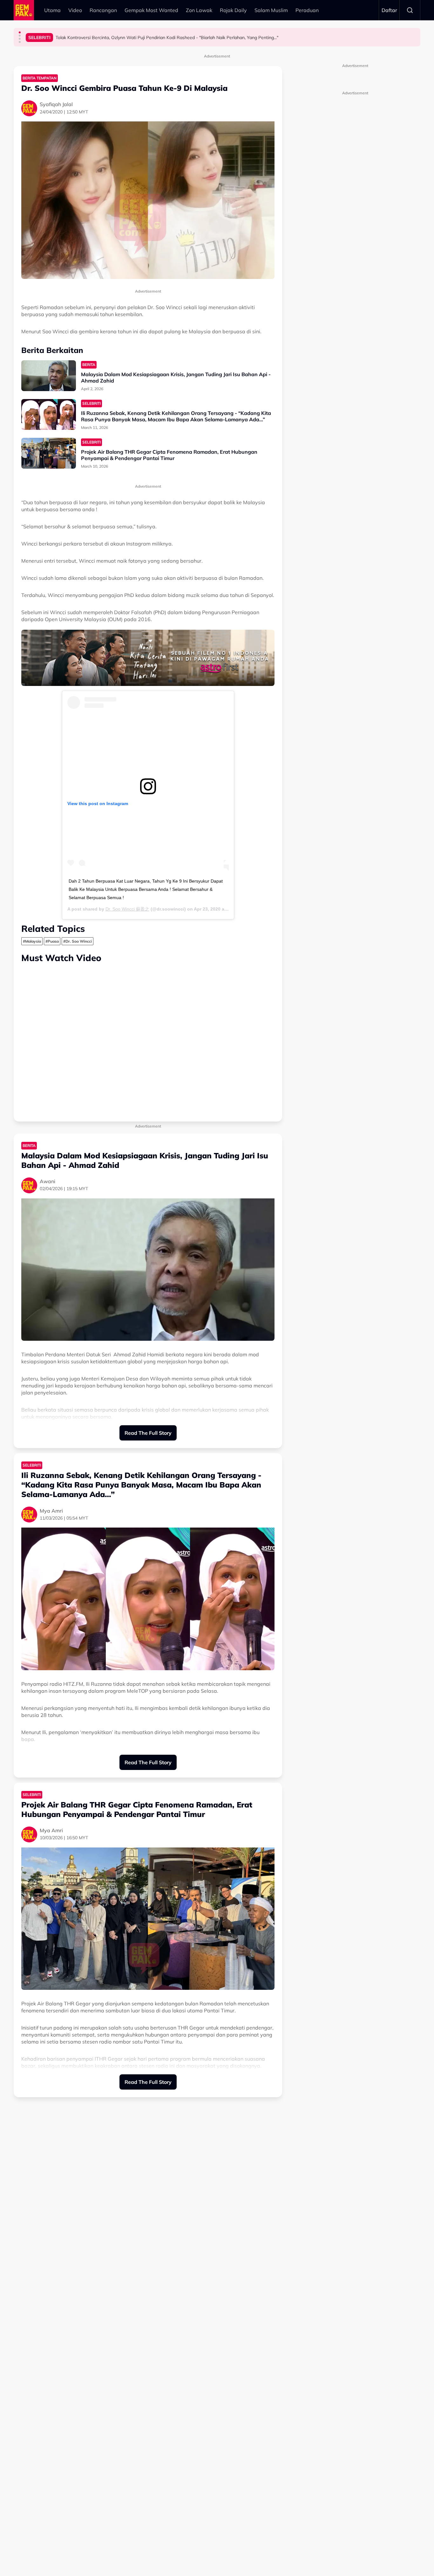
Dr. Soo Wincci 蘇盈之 (127, 909)
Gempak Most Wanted (151, 10)
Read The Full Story (148, 1433)
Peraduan (307, 10)
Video (75, 10)
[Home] (24, 10)
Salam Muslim (271, 10)
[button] (20, 32)
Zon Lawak (199, 10)
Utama (52, 10)
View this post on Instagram (98, 803)
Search (410, 10)
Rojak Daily (233, 10)
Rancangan (103, 10)
